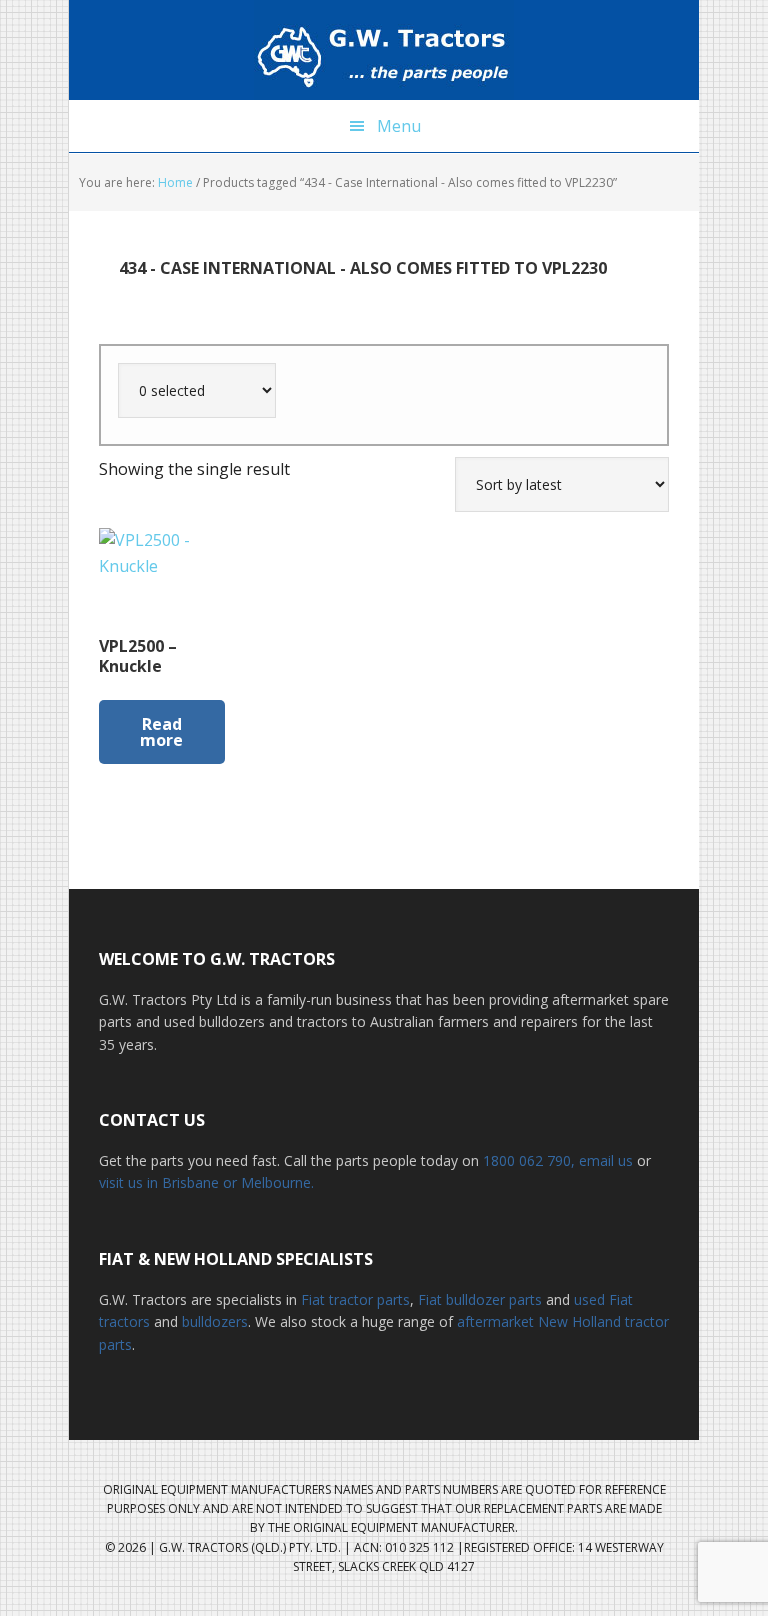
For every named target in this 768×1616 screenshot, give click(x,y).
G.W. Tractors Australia (384, 50)
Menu (399, 126)
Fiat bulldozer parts (480, 1299)
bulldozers (215, 1321)
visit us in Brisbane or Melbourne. (206, 1182)
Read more (161, 732)
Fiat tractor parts (355, 1299)
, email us (604, 1160)
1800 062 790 (527, 1160)
